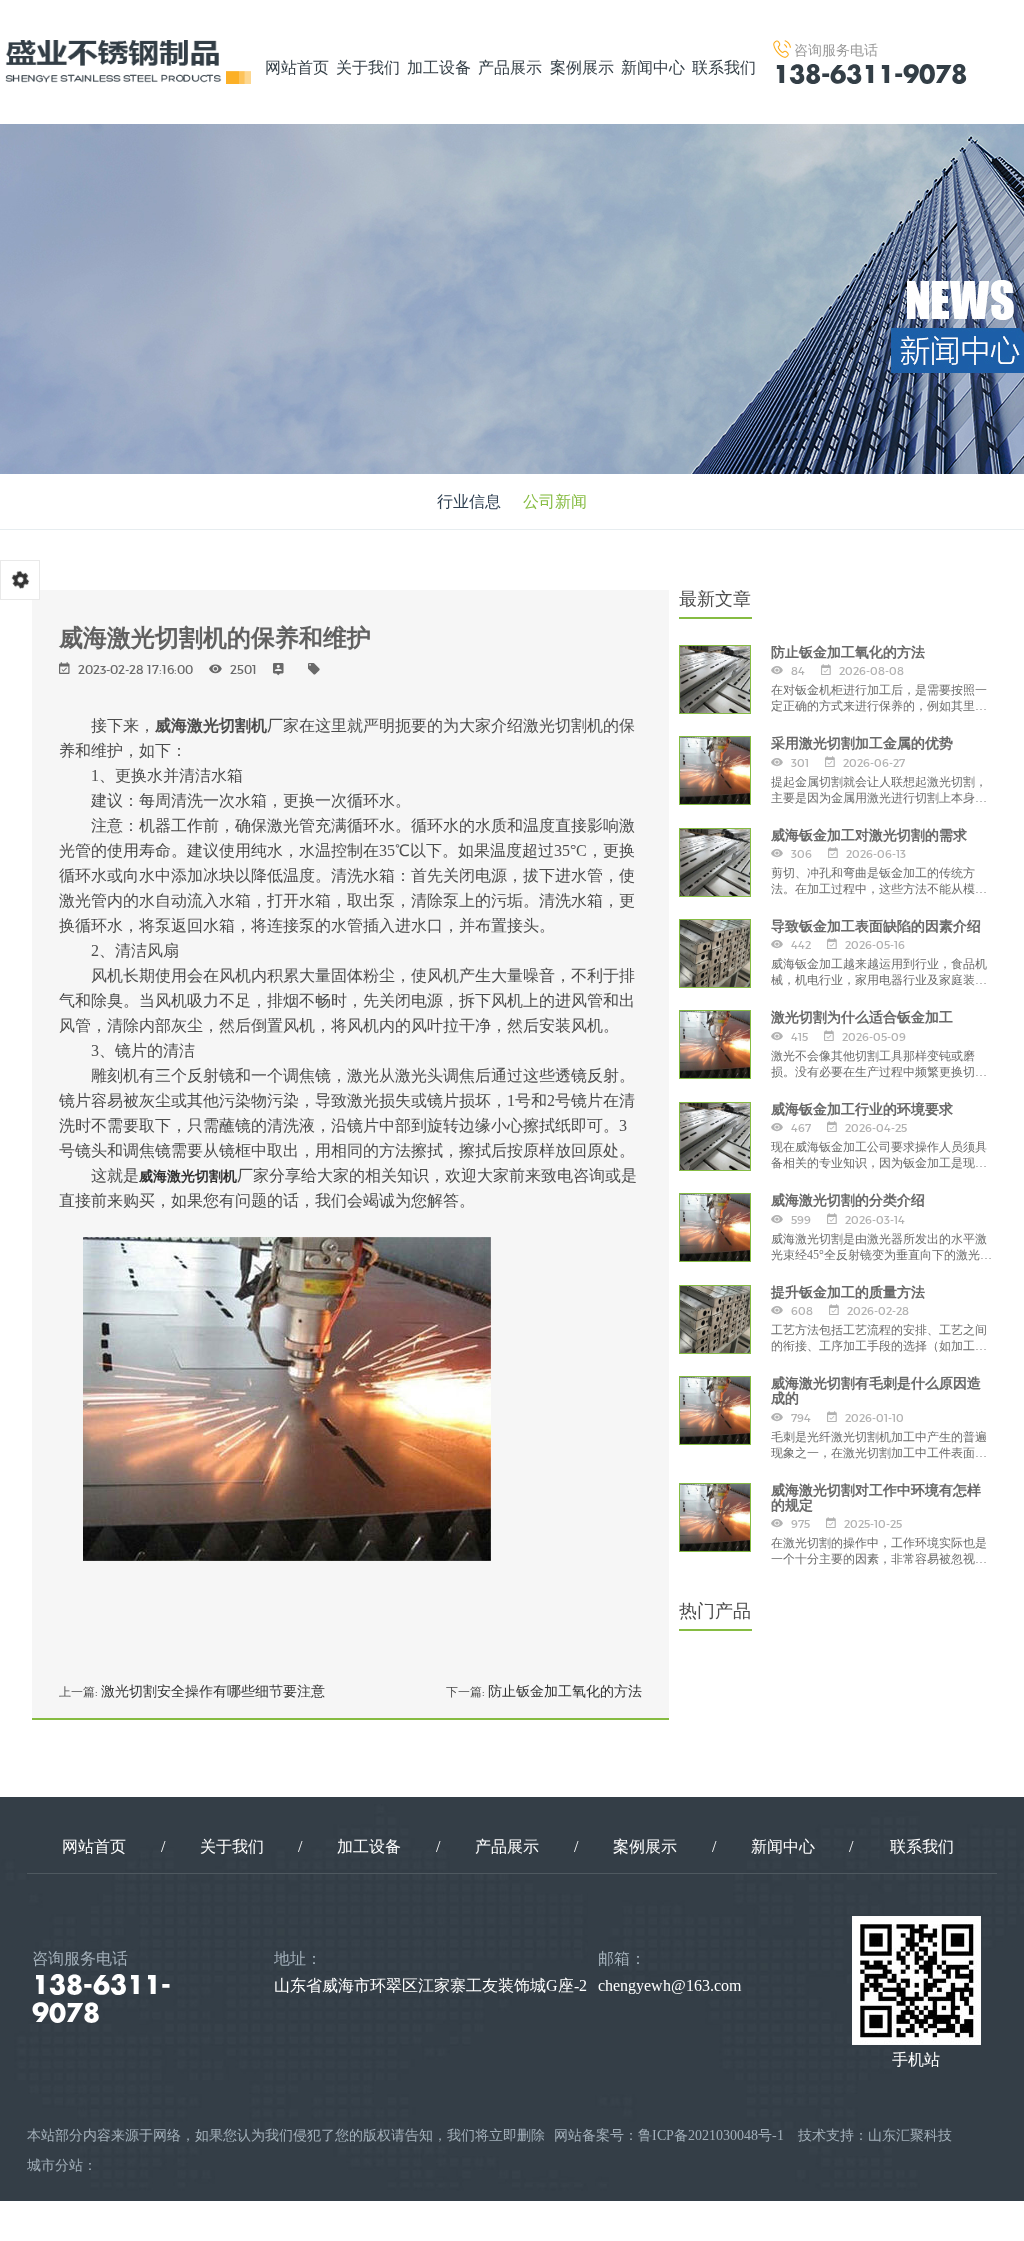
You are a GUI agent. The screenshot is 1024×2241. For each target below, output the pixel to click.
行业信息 (469, 501)
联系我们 (724, 67)
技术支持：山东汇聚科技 (875, 2135)
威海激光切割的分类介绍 (848, 1200)
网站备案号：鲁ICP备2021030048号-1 (669, 2135)
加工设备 (439, 67)
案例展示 (582, 67)
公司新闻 (555, 501)
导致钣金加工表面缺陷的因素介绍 (876, 926)
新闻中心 (653, 67)
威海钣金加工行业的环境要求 (862, 1109)
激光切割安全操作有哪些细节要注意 (213, 1691)
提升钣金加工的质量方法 (848, 1292)
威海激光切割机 (188, 1176)
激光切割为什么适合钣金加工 (862, 1017)
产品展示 (510, 67)
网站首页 (297, 67)
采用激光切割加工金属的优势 (862, 743)
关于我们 (368, 67)
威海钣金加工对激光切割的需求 (869, 835)
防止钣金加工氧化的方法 (565, 1691)
